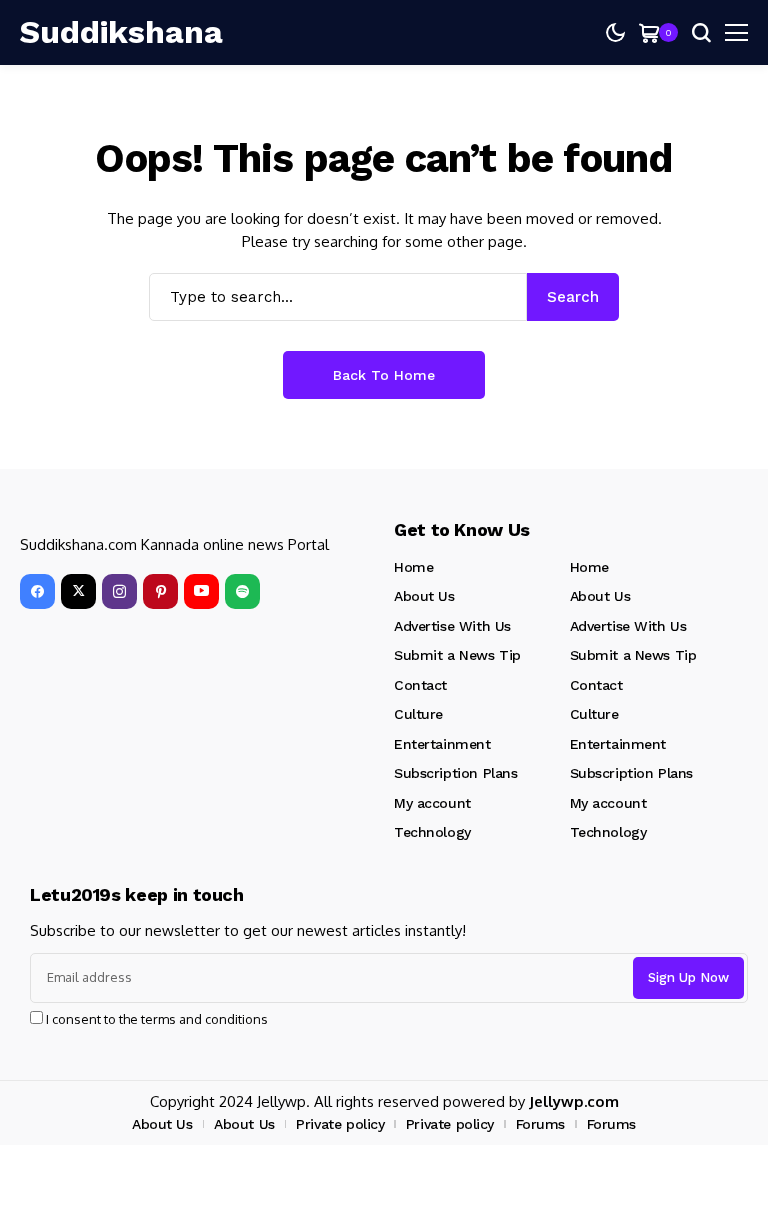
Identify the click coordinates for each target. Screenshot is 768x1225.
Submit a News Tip (457, 655)
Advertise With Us (452, 626)
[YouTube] (201, 591)
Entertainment (442, 744)
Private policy (340, 1124)
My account (432, 803)
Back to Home (384, 375)
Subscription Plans (455, 773)
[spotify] (242, 591)
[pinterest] (160, 591)
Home (413, 567)
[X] (78, 591)
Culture (418, 714)
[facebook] (37, 591)
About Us (424, 596)
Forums (540, 1124)
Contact (420, 685)
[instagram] (119, 591)
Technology (432, 832)
